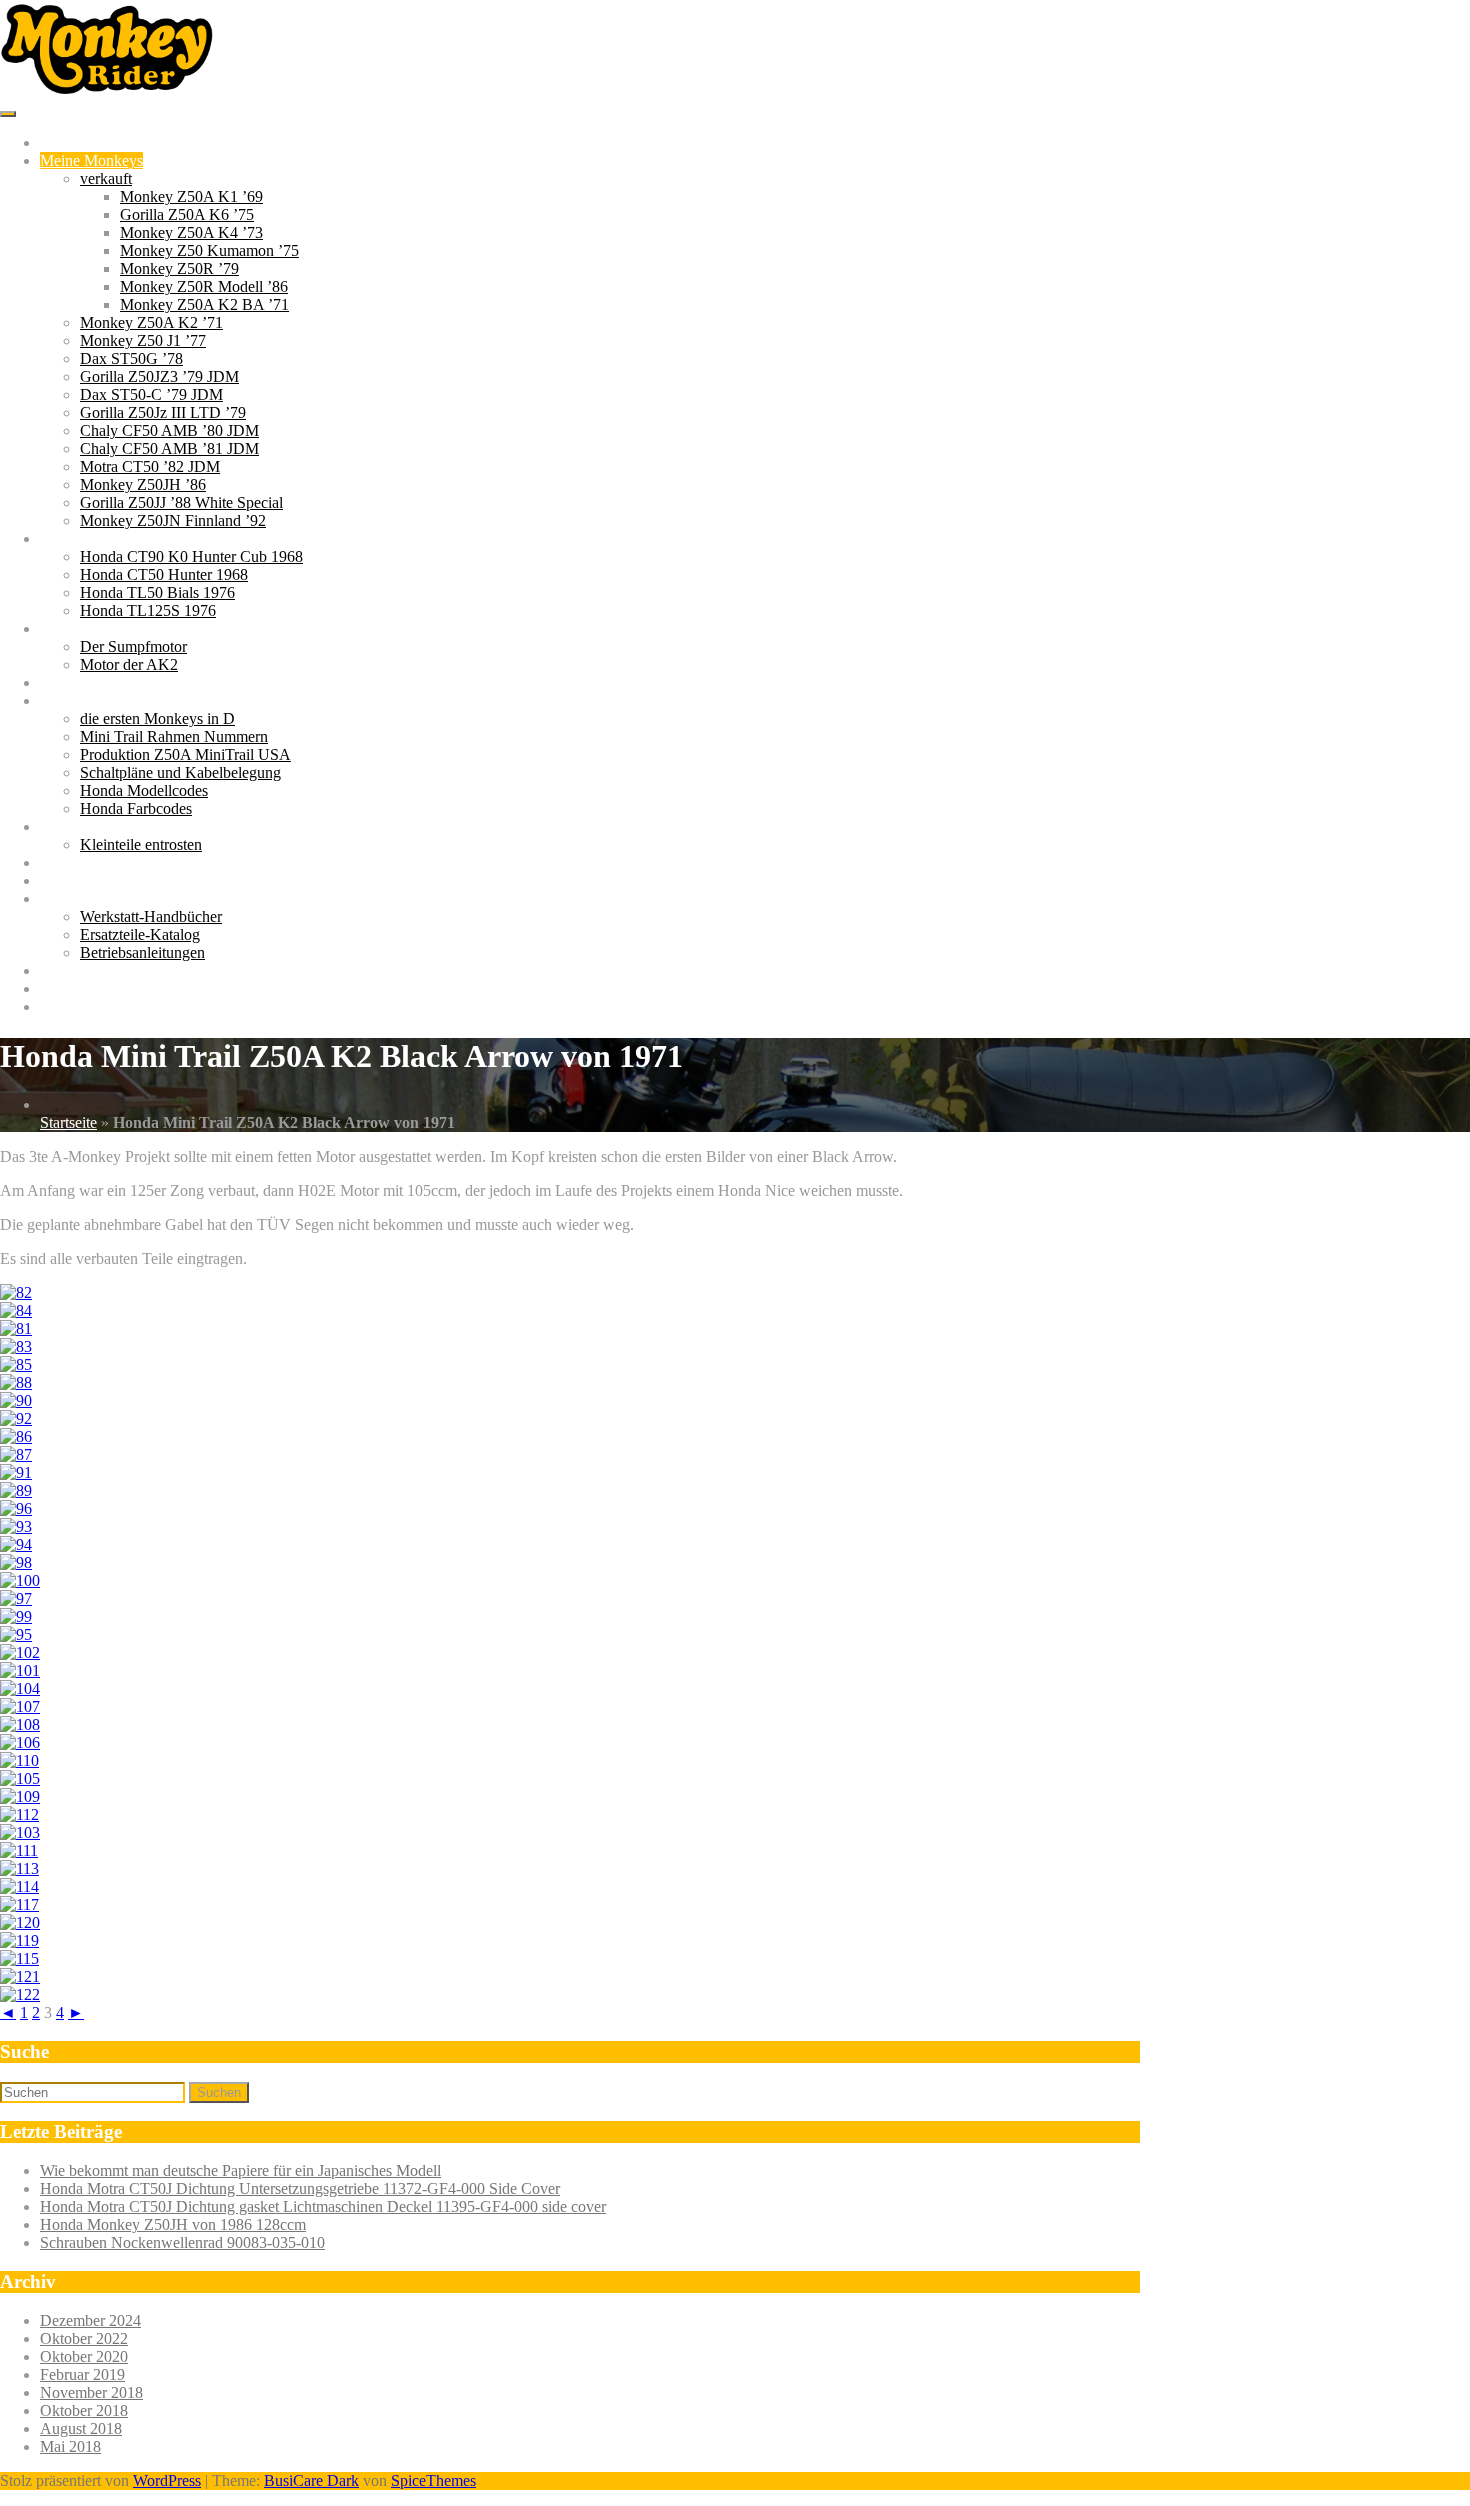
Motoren (67, 628)
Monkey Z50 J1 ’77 (143, 340)
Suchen (219, 2092)
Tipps (57, 826)
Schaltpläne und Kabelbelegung (180, 772)
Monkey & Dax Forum (113, 862)
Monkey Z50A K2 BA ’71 (204, 304)
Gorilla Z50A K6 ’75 (187, 214)
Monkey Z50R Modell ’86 (204, 286)
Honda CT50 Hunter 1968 (164, 574)
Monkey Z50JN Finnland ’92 (173, 520)
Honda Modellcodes (144, 790)
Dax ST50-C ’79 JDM (151, 394)
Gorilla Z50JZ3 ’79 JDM (159, 376)
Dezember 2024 (90, 2320)
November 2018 (91, 2392)
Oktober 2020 (84, 2356)
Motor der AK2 (129, 664)
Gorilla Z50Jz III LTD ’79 (163, 412)
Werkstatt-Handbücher (151, 916)
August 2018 (81, 2428)
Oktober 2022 (84, 2338)
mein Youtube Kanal (104, 880)
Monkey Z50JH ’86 (143, 484)
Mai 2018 (70, 2446)
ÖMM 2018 (78, 682)
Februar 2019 (82, 2374)
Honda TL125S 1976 (148, 610)
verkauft (106, 178)
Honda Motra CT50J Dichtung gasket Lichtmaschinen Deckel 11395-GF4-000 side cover (323, 2206)
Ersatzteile (72, 970)
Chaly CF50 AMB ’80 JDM (169, 430)
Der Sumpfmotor (133, 646)
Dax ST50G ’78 (131, 358)
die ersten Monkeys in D (157, 718)
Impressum (74, 1006)
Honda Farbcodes (136, 808)
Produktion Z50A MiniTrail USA (185, 754)
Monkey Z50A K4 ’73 (191, 232)
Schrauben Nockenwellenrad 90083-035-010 (182, 2242)
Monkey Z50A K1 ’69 (191, 196)
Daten (59, 700)
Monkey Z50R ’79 (179, 268)
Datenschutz (79, 988)
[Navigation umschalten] (8, 114)
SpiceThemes (433, 2480)
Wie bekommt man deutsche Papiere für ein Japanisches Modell (240, 2170)
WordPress (167, 2480)
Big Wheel (74, 538)
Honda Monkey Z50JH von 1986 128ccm (173, 2224)
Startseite (68, 142)
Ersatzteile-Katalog (140, 934)
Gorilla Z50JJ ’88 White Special (181, 502)
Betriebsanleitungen (142, 952)
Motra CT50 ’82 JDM (150, 466)
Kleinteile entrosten (141, 844)
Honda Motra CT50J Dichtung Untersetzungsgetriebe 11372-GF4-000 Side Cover (300, 2188)
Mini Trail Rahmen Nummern (174, 736)
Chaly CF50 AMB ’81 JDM (169, 448)
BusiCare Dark (311, 2480)
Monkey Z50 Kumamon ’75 (209, 250)
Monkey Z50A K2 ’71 (151, 322)
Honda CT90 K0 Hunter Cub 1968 (191, 556)
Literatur (67, 898)
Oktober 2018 (84, 2410)
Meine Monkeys (91, 160)
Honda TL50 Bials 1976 (157, 592)
